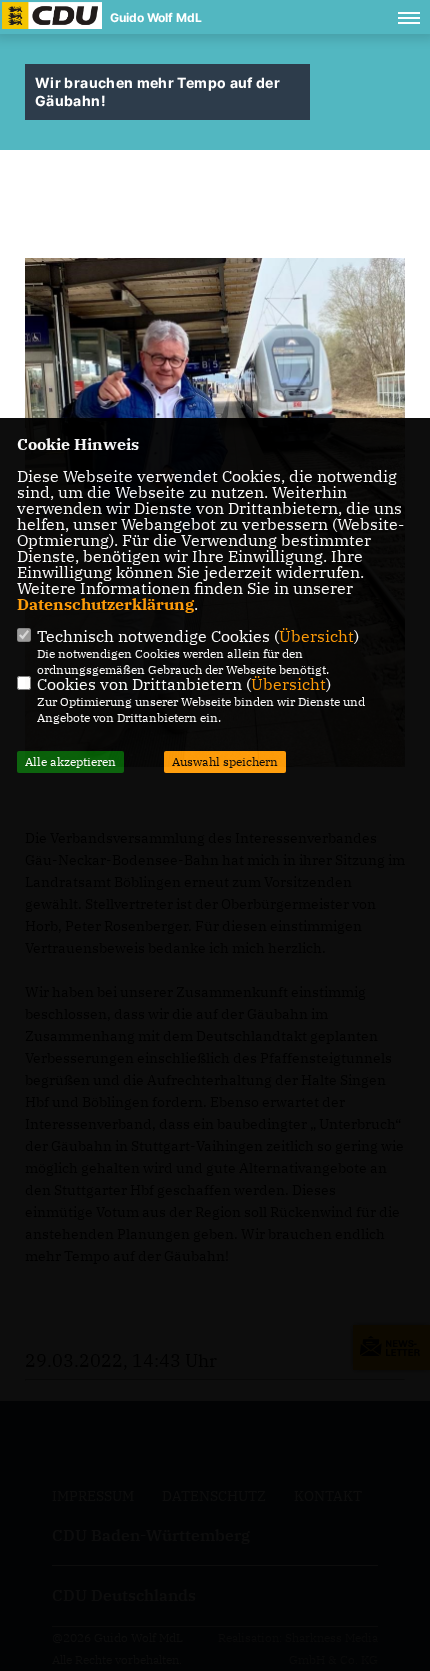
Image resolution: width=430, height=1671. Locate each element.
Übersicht (316, 636)
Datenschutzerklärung (105, 604)
